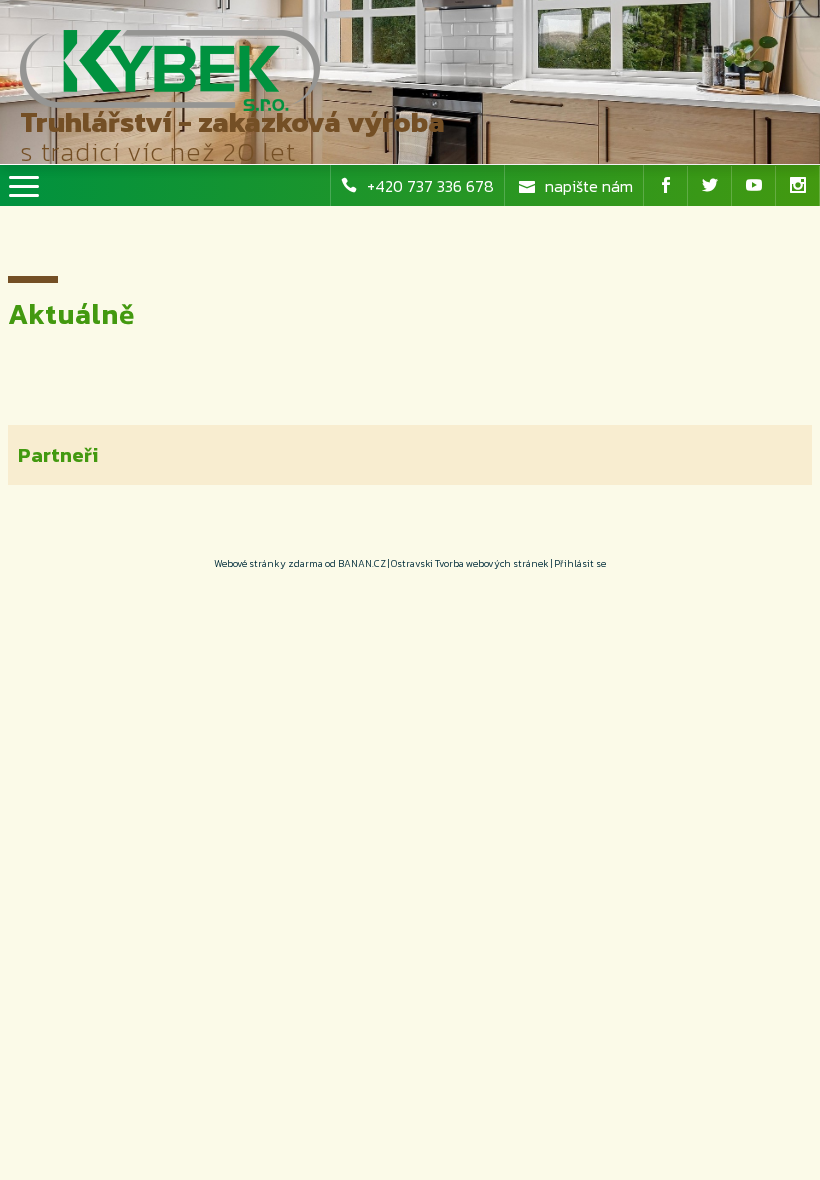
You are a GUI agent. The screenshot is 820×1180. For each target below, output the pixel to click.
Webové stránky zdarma (268, 563)
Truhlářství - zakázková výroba (232, 121)
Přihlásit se (580, 563)
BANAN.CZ (362, 563)
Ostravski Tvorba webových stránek (470, 563)
